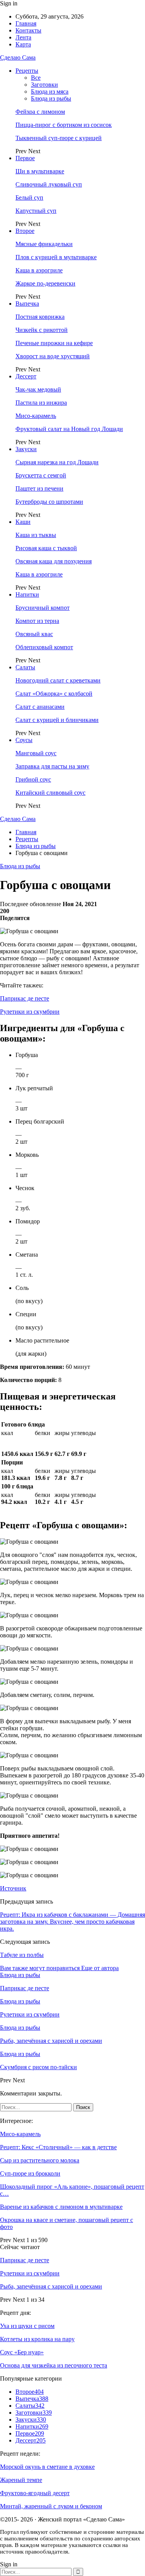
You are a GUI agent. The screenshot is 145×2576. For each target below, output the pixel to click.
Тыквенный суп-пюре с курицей (59, 138)
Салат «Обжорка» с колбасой (54, 694)
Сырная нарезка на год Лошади (57, 462)
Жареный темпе (21, 2480)
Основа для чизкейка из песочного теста (54, 2365)
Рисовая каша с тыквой (46, 548)
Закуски (26, 449)
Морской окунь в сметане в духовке (47, 2467)
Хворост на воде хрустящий (53, 356)
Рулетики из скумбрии (30, 1012)
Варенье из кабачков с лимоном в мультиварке (61, 2207)
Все (36, 78)
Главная (26, 23)
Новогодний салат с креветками (58, 680)
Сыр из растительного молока (40, 2160)
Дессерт (26, 376)
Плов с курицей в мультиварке (56, 257)
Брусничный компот (43, 608)
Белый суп (29, 198)
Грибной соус (33, 779)
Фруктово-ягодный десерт (35, 2493)
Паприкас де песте (25, 998)
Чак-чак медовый (38, 389)
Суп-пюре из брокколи (30, 2173)
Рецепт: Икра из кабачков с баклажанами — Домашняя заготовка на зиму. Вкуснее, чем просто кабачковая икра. (72, 1922)
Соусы (24, 740)
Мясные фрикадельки (44, 244)
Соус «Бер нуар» (22, 2352)
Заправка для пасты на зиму (52, 766)
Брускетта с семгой (41, 475)
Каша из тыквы (36, 535)
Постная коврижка (40, 317)
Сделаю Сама (18, 57)
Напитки (27, 594)
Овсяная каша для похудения (54, 561)
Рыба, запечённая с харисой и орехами (51, 2286)
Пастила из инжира (41, 403)
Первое (25, 158)
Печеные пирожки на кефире (54, 343)
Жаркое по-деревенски (45, 283)
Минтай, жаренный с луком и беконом (51, 2506)
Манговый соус (36, 753)
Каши (23, 522)
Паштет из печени (39, 488)
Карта (23, 44)
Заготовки (44, 85)
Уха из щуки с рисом (27, 2326)
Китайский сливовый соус (50, 793)
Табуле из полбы (22, 1955)
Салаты (25, 667)
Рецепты (27, 71)
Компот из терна (37, 621)
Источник (13, 1888)
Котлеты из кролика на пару (37, 2339)
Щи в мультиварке (40, 171)
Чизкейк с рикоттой (42, 330)
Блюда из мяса (50, 92)
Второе (25, 231)
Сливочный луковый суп (49, 184)
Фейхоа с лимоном (40, 112)
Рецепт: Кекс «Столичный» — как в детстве (58, 2147)
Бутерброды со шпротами (49, 502)
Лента (23, 37)
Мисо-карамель (36, 416)
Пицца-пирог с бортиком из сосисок (64, 125)
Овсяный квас (34, 634)
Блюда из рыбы (51, 98)
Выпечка (27, 304)
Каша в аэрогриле (39, 270)
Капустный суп (36, 211)
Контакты (28, 30)
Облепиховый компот (44, 647)
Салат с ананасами (40, 707)
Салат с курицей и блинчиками (57, 720)
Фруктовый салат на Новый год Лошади (69, 429)
